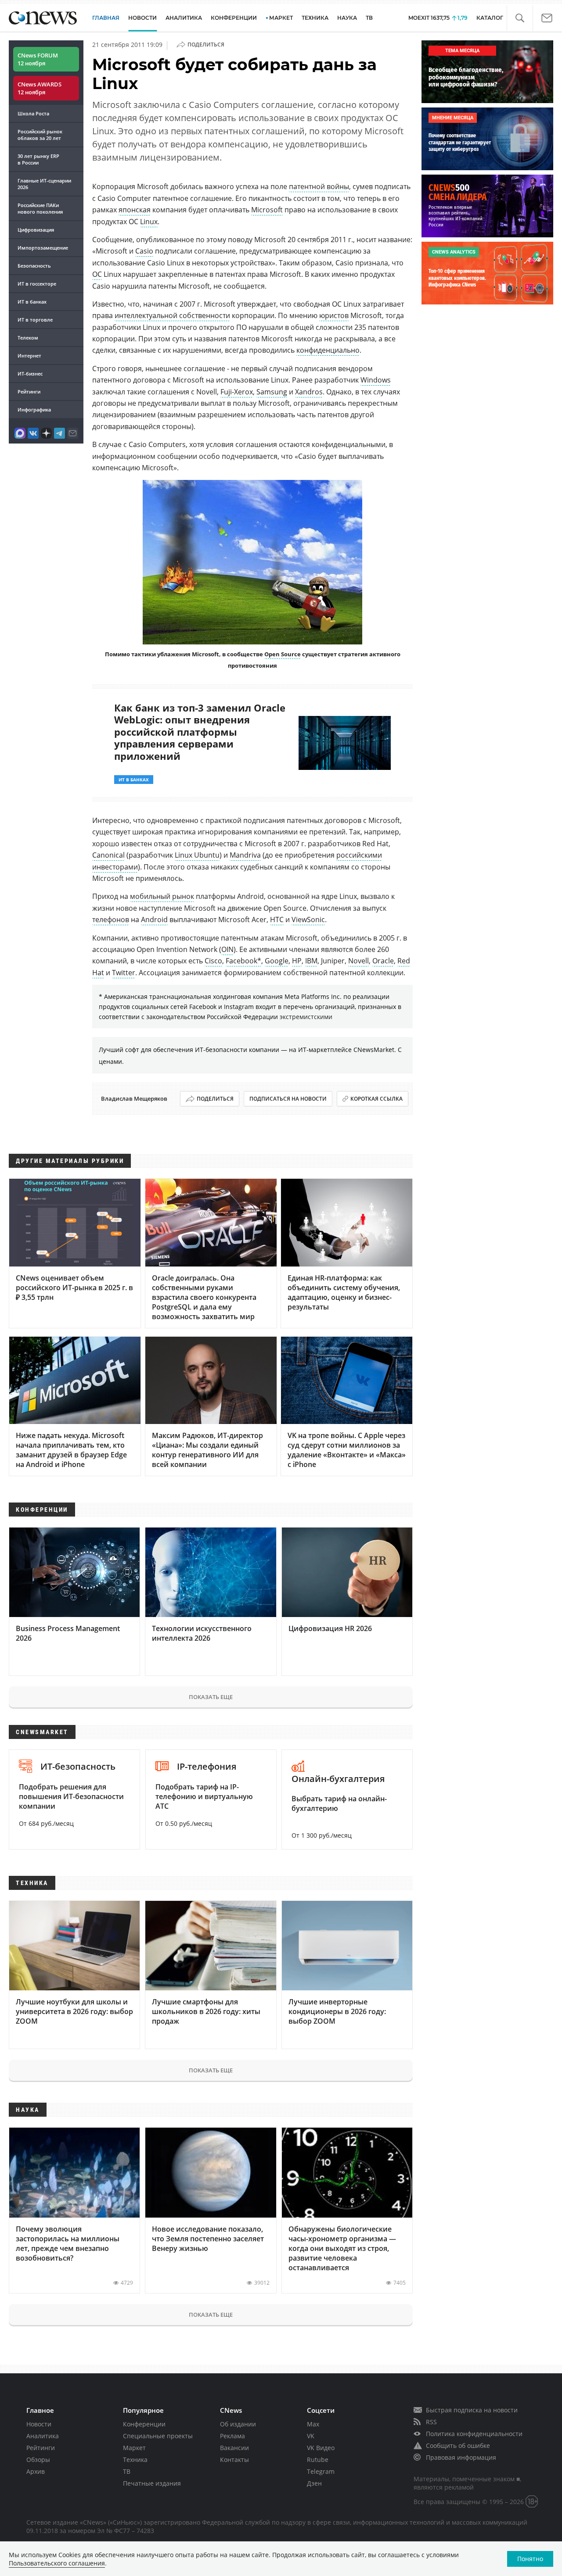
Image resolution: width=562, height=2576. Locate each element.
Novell (358, 961)
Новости (39, 2424)
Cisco (213, 961)
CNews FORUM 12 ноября (38, 59)
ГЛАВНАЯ (106, 18)
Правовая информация (461, 2457)
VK (311, 2436)
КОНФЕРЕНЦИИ (234, 18)
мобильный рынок (162, 896)
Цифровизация (36, 230)
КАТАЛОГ (490, 18)
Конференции (144, 2424)
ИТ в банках (32, 302)
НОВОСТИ (142, 18)
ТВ (369, 18)
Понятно (530, 2559)
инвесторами (115, 867)
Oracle (383, 961)
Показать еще (211, 1697)
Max (313, 2424)
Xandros (309, 392)
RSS (431, 2422)
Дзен (314, 2483)
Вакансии (234, 2448)
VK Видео (321, 2448)
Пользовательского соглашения (57, 2563)
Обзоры (38, 2460)
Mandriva (245, 855)
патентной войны (319, 186)
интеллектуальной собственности (172, 315)
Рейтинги (29, 392)
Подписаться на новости (288, 1099)
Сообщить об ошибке (458, 2445)
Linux (149, 222)
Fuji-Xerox (237, 392)
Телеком (28, 338)
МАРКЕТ (281, 18)
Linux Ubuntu (197, 855)
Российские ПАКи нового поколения (40, 208)
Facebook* (243, 961)
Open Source (283, 654)
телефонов (111, 919)
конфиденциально (328, 350)
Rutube (318, 2460)
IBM (311, 961)
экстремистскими (306, 1017)
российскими (359, 855)
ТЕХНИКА (315, 18)
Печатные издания (152, 2483)
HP (297, 961)
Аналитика (184, 18)
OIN (227, 949)
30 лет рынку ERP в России (38, 159)
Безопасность (34, 266)
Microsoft (267, 210)
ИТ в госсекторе (37, 284)
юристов (334, 315)
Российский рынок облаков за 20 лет (40, 135)
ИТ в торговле (35, 320)
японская (135, 210)
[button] (520, 18)
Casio (144, 251)
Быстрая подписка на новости (472, 2410)
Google (277, 961)
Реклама (232, 2436)
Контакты (234, 2460)
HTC (277, 919)
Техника (135, 2460)
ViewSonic (308, 919)
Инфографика (34, 410)
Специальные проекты (158, 2436)
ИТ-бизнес (30, 374)
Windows (376, 380)
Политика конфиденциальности (474, 2434)
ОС (97, 274)
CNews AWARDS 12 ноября (40, 88)
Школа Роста (33, 113)
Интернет (29, 356)
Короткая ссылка (376, 1099)
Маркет (134, 2448)
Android (154, 919)
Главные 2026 (44, 184)
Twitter (124, 973)
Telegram (321, 2471)
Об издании (238, 2424)
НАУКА (347, 18)
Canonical (108, 855)
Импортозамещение (43, 248)
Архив (36, 2471)
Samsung (272, 392)
